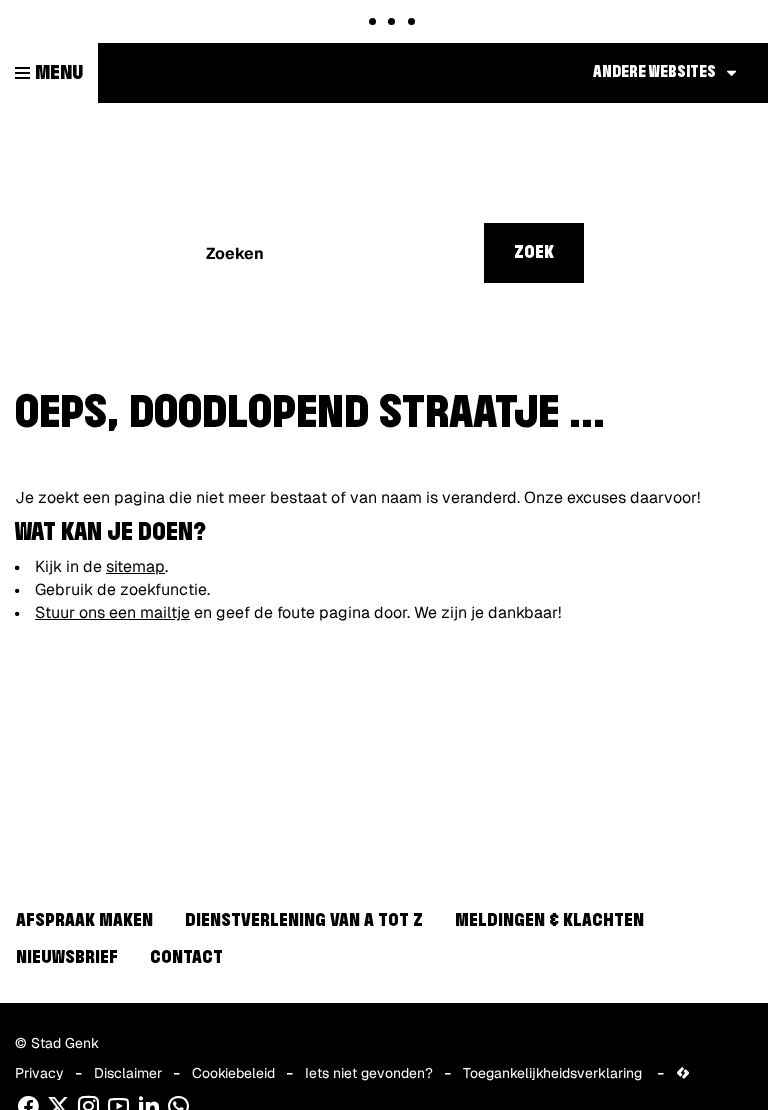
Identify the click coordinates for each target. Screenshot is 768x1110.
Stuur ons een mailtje (112, 612)
